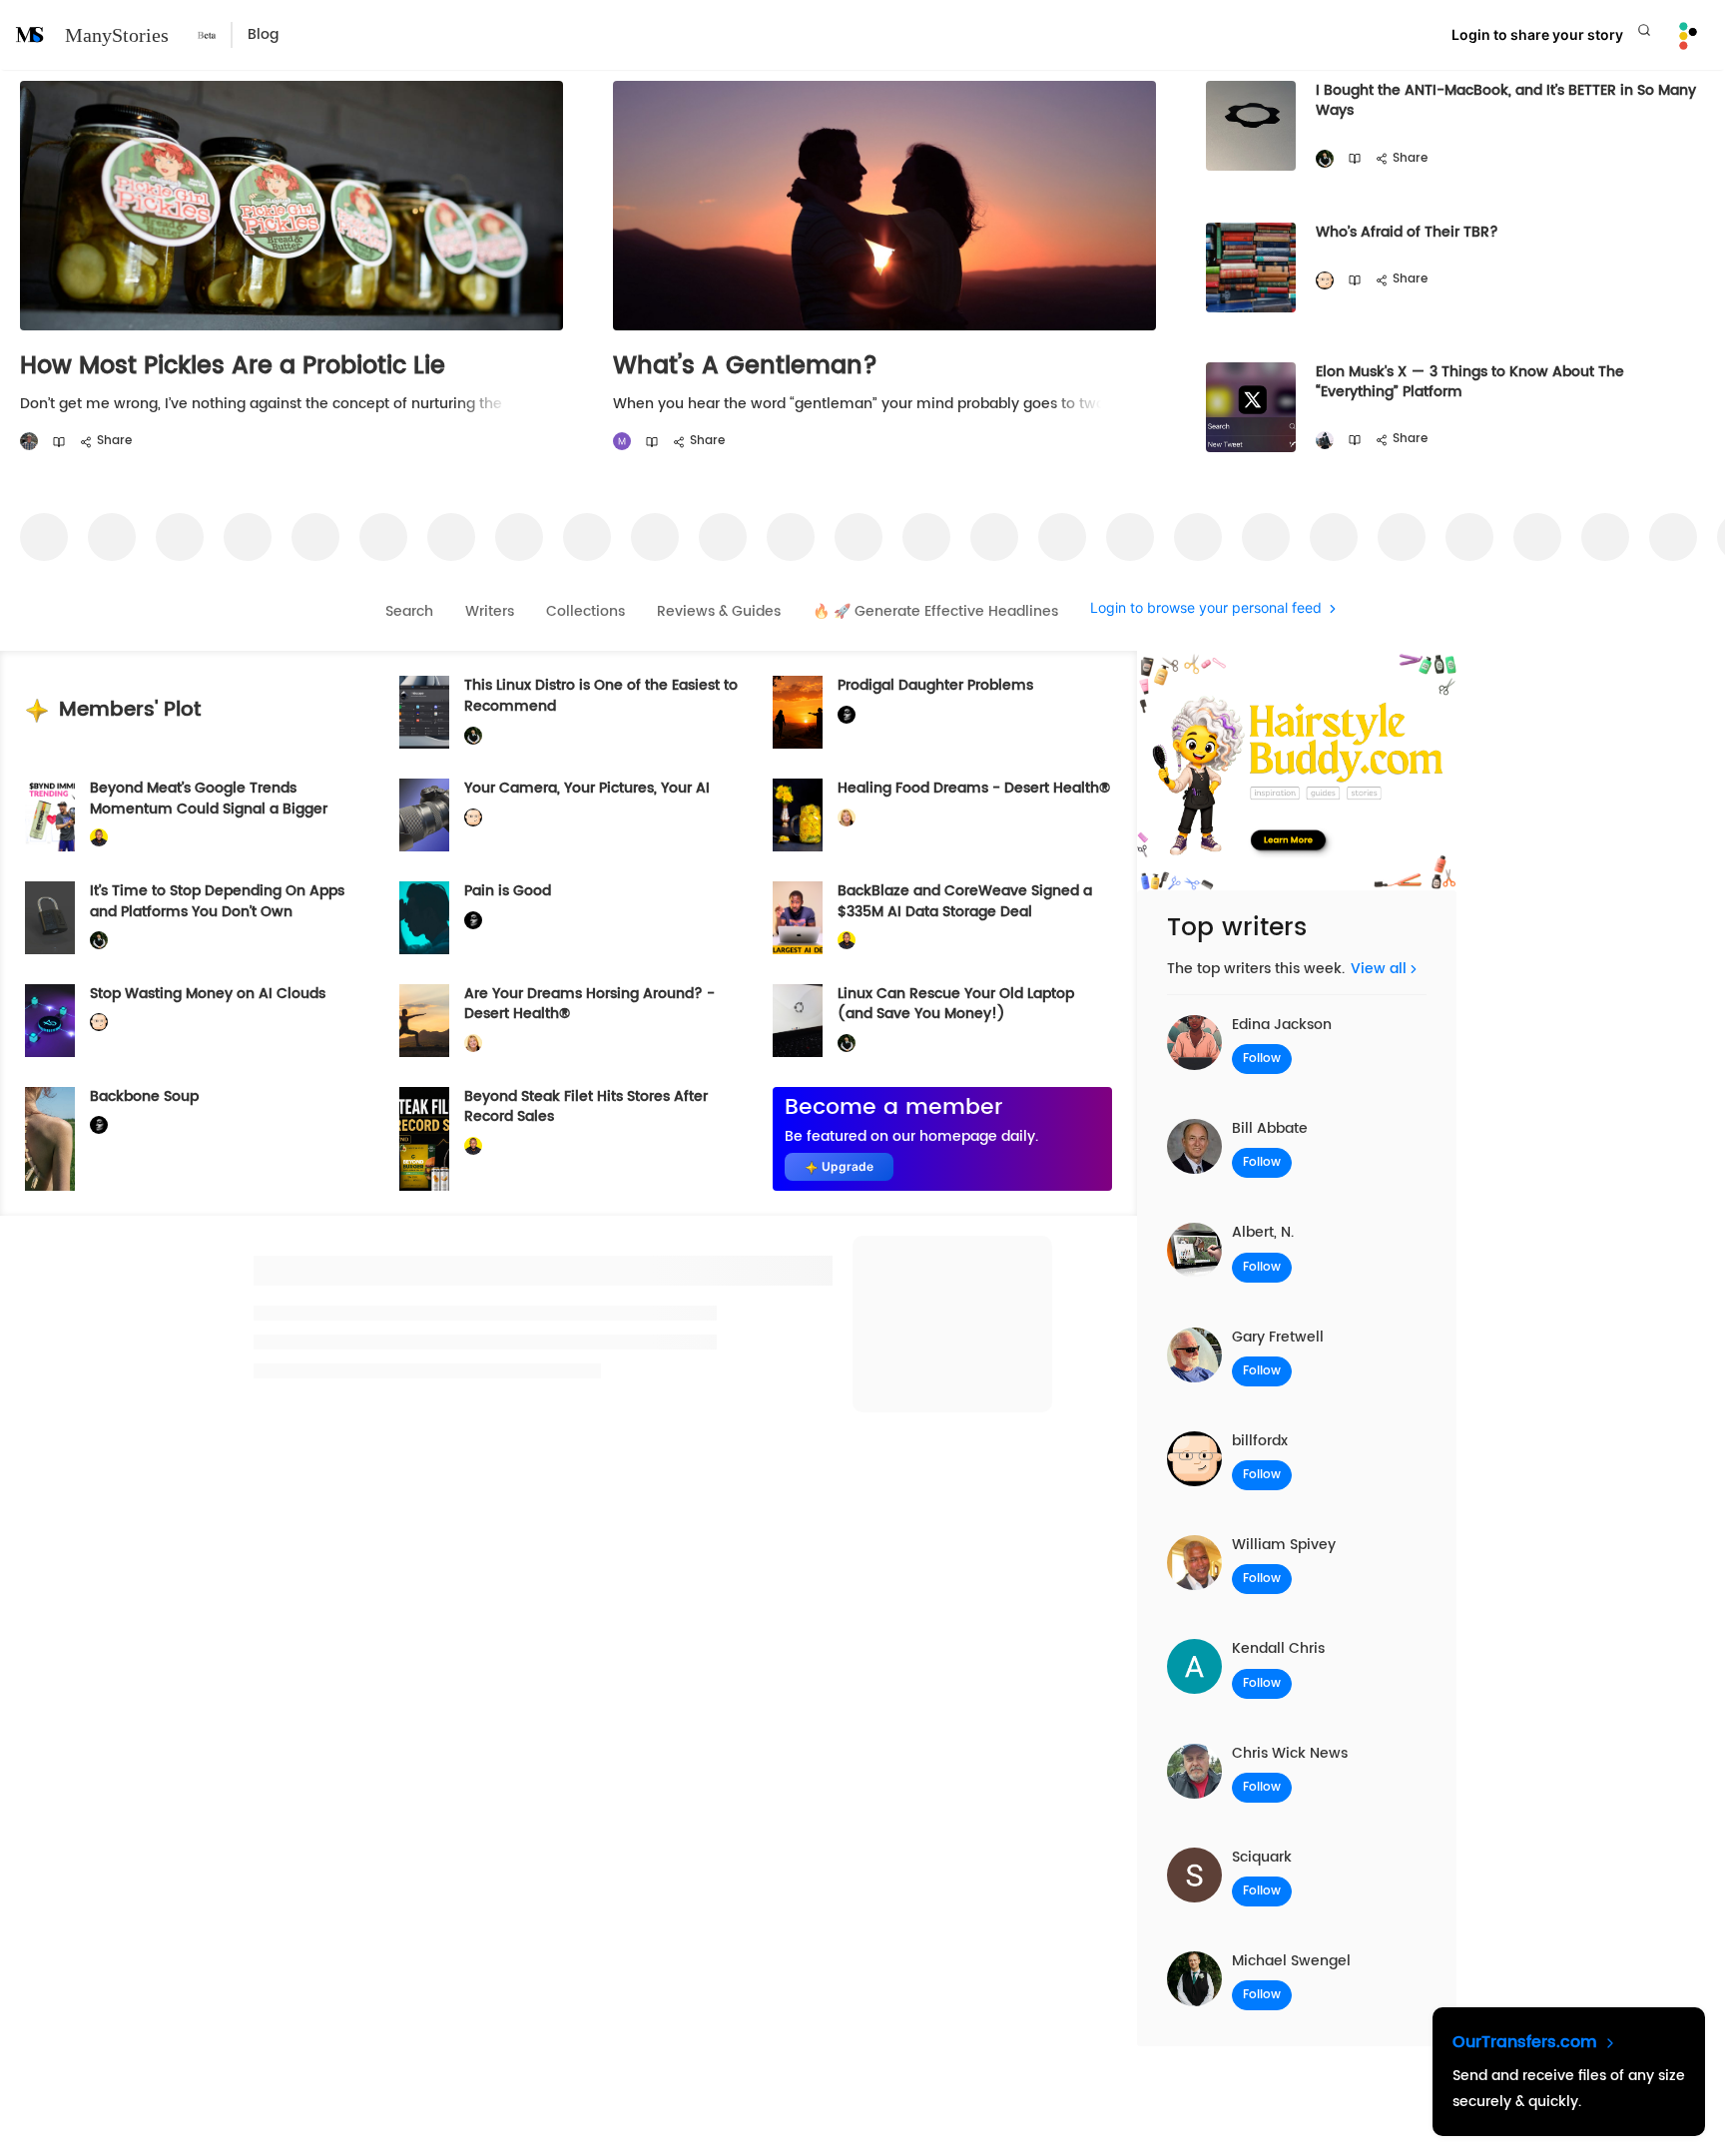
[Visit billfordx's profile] (1325, 281)
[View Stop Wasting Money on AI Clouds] (50, 1021)
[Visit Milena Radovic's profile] (622, 442)
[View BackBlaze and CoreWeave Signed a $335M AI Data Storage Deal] (798, 918)
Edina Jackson (1282, 1025)
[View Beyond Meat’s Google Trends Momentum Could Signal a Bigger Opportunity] (50, 815)
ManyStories (117, 35)
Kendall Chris (1278, 1648)
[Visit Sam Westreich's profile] (29, 442)
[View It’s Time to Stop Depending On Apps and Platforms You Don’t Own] (50, 918)
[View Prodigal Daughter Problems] (798, 712)
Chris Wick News (1290, 1753)
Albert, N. (1263, 1232)
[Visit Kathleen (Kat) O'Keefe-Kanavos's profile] (847, 818)
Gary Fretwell (1278, 1337)
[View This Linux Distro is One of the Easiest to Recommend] (424, 712)
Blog (263, 34)
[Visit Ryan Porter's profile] (1325, 441)
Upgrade (848, 1166)
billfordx (1260, 1441)
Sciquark (1262, 1857)
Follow (1262, 1059)
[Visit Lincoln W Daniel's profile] (99, 838)
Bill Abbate (1270, 1128)
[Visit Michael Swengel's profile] (1325, 159)
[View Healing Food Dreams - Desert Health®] (798, 815)
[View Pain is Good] (424, 918)
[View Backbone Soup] (50, 1139)
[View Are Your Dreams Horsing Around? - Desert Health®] (424, 1021)
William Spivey (1284, 1545)
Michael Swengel (1291, 1961)
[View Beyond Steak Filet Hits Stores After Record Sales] (424, 1139)
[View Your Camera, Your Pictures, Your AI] (424, 815)
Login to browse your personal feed (1206, 608)
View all (1379, 969)
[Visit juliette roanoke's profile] (847, 715)
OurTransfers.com (1527, 2042)
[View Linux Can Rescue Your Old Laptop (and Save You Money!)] (798, 1021)
